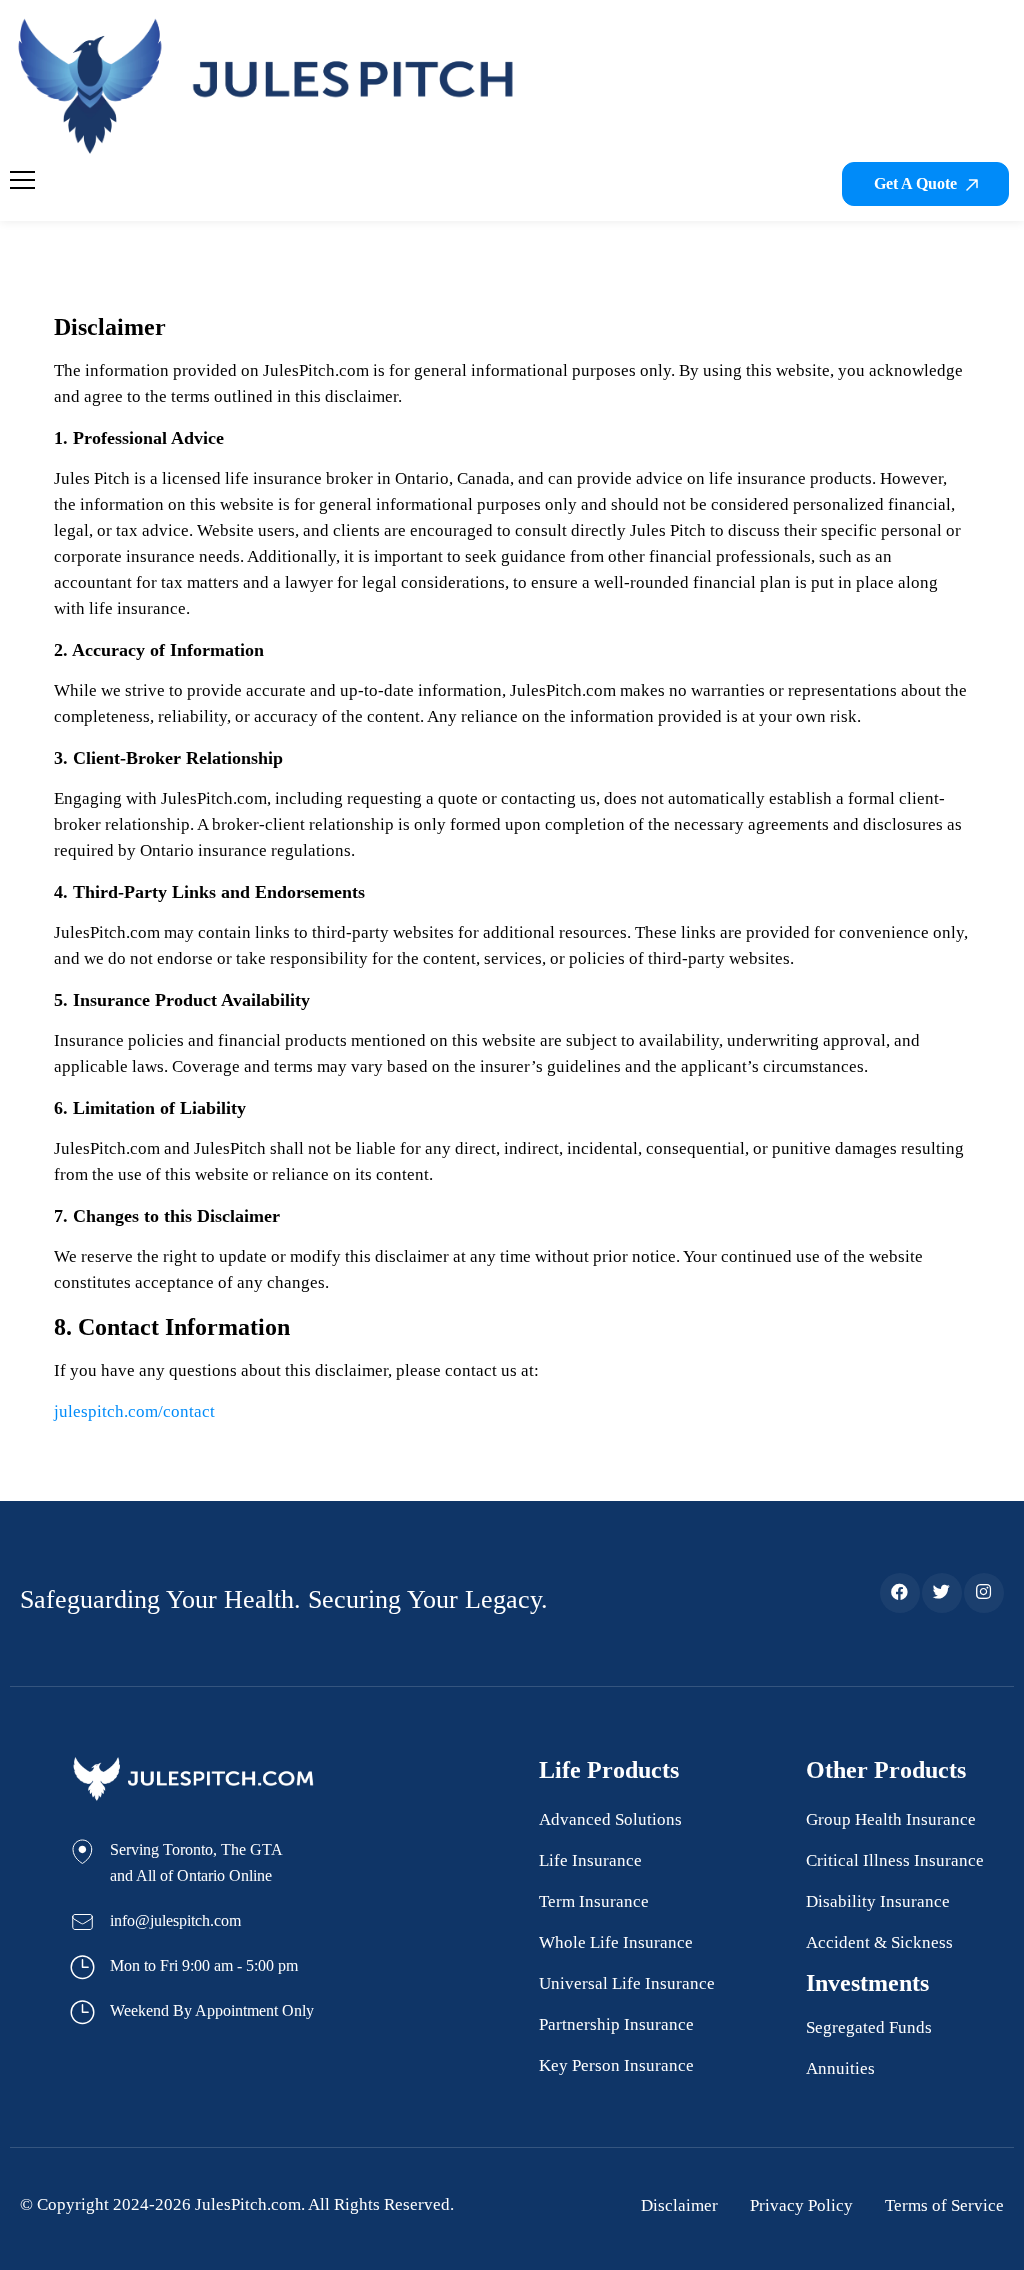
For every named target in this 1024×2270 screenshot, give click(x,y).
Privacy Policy (801, 2205)
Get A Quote (917, 183)
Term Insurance (594, 1901)
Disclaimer (679, 2205)
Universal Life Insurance (627, 1983)
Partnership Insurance (616, 2024)
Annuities (840, 2068)
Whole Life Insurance (616, 1942)
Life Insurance (590, 1860)
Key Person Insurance (616, 2065)
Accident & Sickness (879, 1942)
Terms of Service (944, 2205)
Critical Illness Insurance (895, 1860)
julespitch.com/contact (134, 1411)
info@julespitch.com (175, 1920)
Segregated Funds (869, 2027)
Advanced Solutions (610, 1819)
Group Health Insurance (891, 1819)
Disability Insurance (878, 1901)
